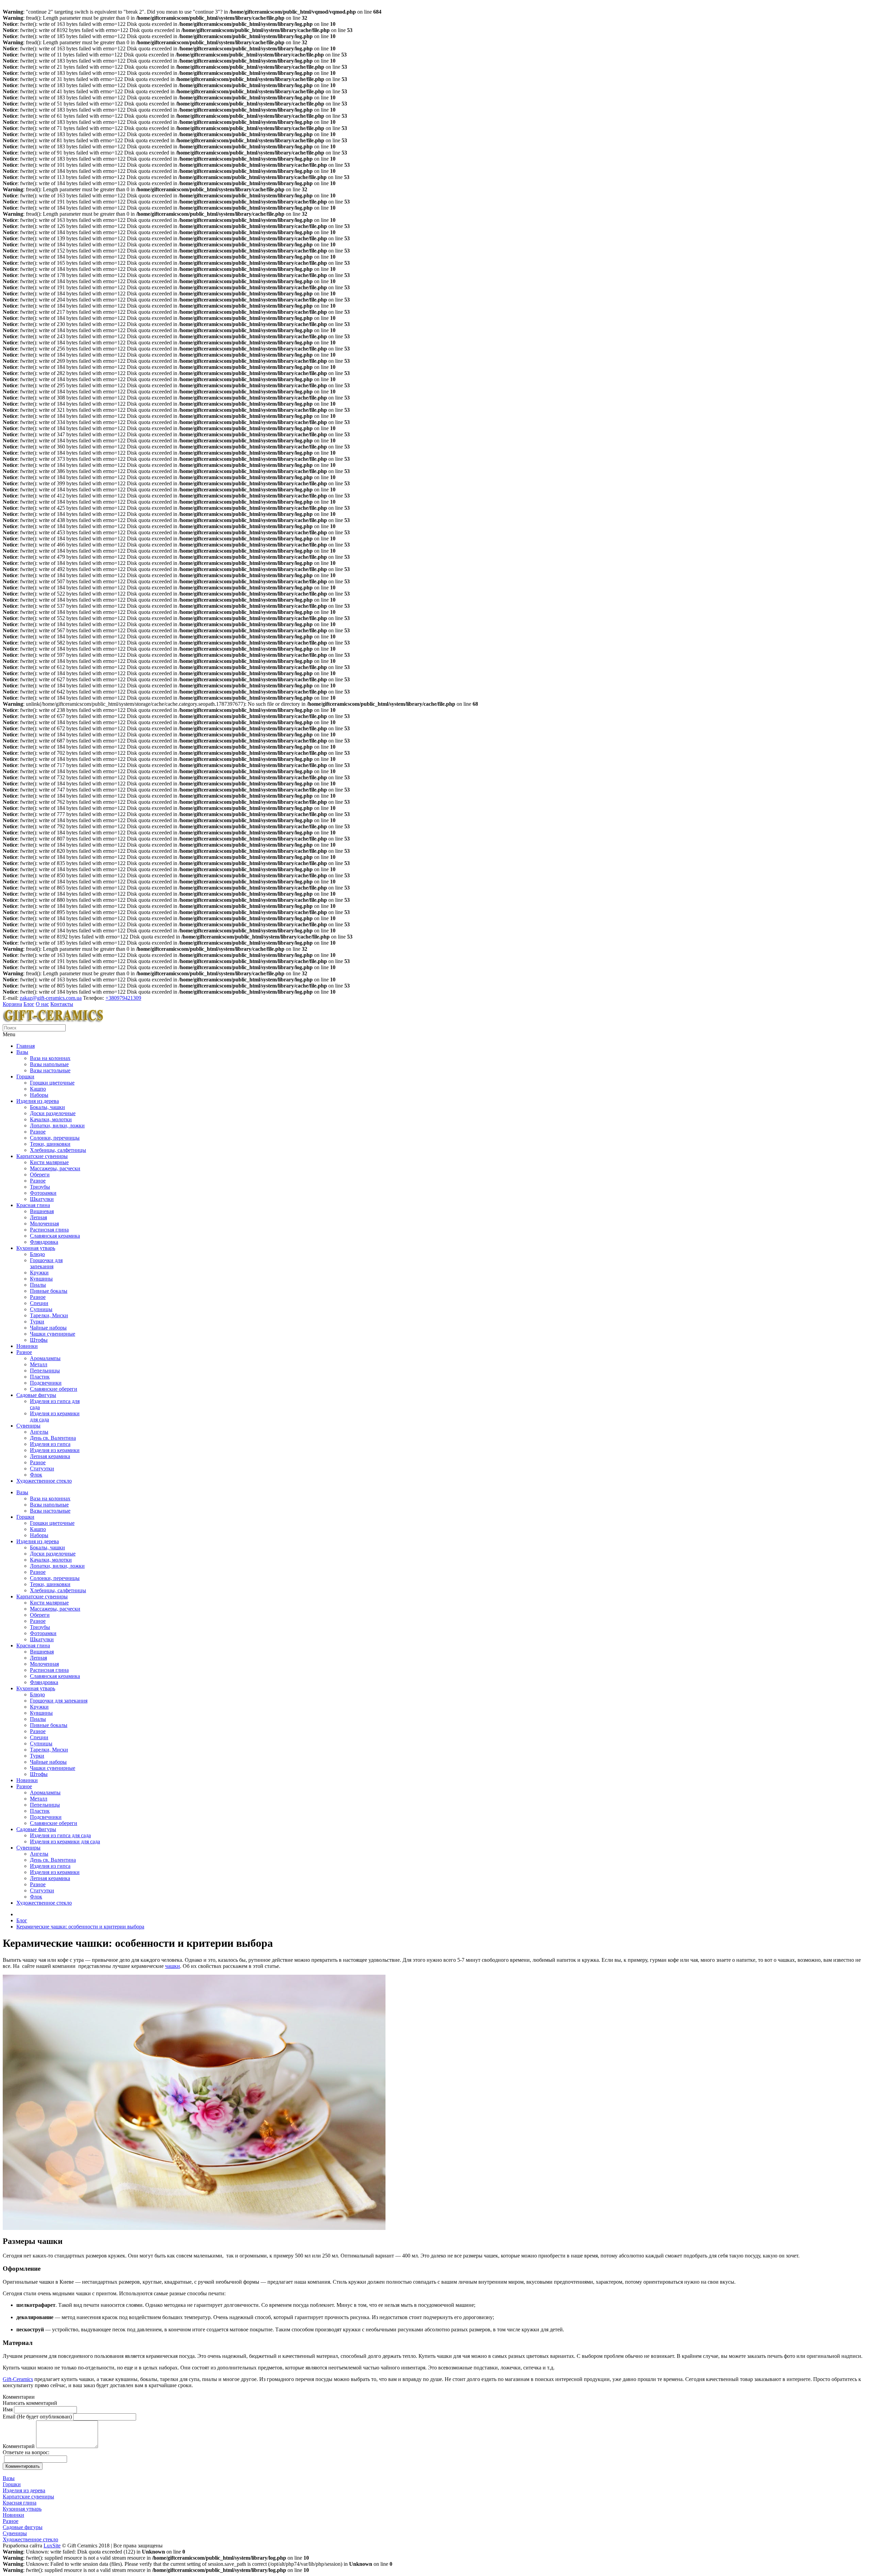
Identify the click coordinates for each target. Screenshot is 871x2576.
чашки (172, 1966)
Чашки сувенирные (53, 1334)
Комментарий (19, 2446)
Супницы (41, 1309)
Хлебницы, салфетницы (58, 1150)
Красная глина (33, 1205)
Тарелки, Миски (49, 1315)
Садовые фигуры (36, 1395)
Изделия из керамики (55, 1450)
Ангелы (39, 1432)
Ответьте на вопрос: (26, 2452)
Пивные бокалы (49, 1291)
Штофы (39, 1340)
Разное (38, 1132)
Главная (26, 1046)
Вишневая (42, 1211)
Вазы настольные (50, 1070)
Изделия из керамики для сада (65, 1841)
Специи (39, 1303)
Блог (29, 1004)
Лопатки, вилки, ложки (57, 1126)
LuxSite (52, 2546)
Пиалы (38, 1285)
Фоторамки (43, 1193)
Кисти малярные (49, 1162)
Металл (39, 1364)
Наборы (39, 1095)
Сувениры (28, 1426)
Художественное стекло (44, 1481)
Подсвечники (46, 1383)
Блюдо (37, 1254)
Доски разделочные (53, 1113)
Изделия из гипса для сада (60, 1835)
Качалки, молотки (51, 1119)
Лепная (38, 1217)
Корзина (12, 1004)
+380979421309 (123, 998)
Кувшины (41, 1279)
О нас (42, 1004)
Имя (8, 2409)
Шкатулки (42, 1199)
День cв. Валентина (53, 1438)
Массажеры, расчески (55, 1168)
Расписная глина (49, 1230)
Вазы (22, 1052)
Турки (37, 1322)
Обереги (40, 1175)
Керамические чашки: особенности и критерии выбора (80, 1927)
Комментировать (23, 2466)
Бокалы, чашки (47, 1107)
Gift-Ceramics (18, 2379)
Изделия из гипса (50, 1444)
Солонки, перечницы (55, 1138)
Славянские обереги (54, 1389)
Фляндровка (44, 1242)
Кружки (39, 1273)
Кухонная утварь (36, 1248)
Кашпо (38, 1089)
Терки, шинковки (50, 1144)
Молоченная (44, 1224)
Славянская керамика (55, 1236)
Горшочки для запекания (46, 1263)
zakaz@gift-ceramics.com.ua (51, 998)
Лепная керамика (50, 1456)
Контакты (62, 1004)
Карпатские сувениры (42, 1156)
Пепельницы (45, 1371)
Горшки (25, 1077)
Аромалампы (45, 1358)
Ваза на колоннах (50, 1058)
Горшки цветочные (52, 1083)
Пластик (40, 1377)
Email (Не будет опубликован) (37, 2417)
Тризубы (40, 1187)
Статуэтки (42, 1469)
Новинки (27, 1346)
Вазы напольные (49, 1064)
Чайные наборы (48, 1328)
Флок (36, 1475)
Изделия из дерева (38, 1101)
